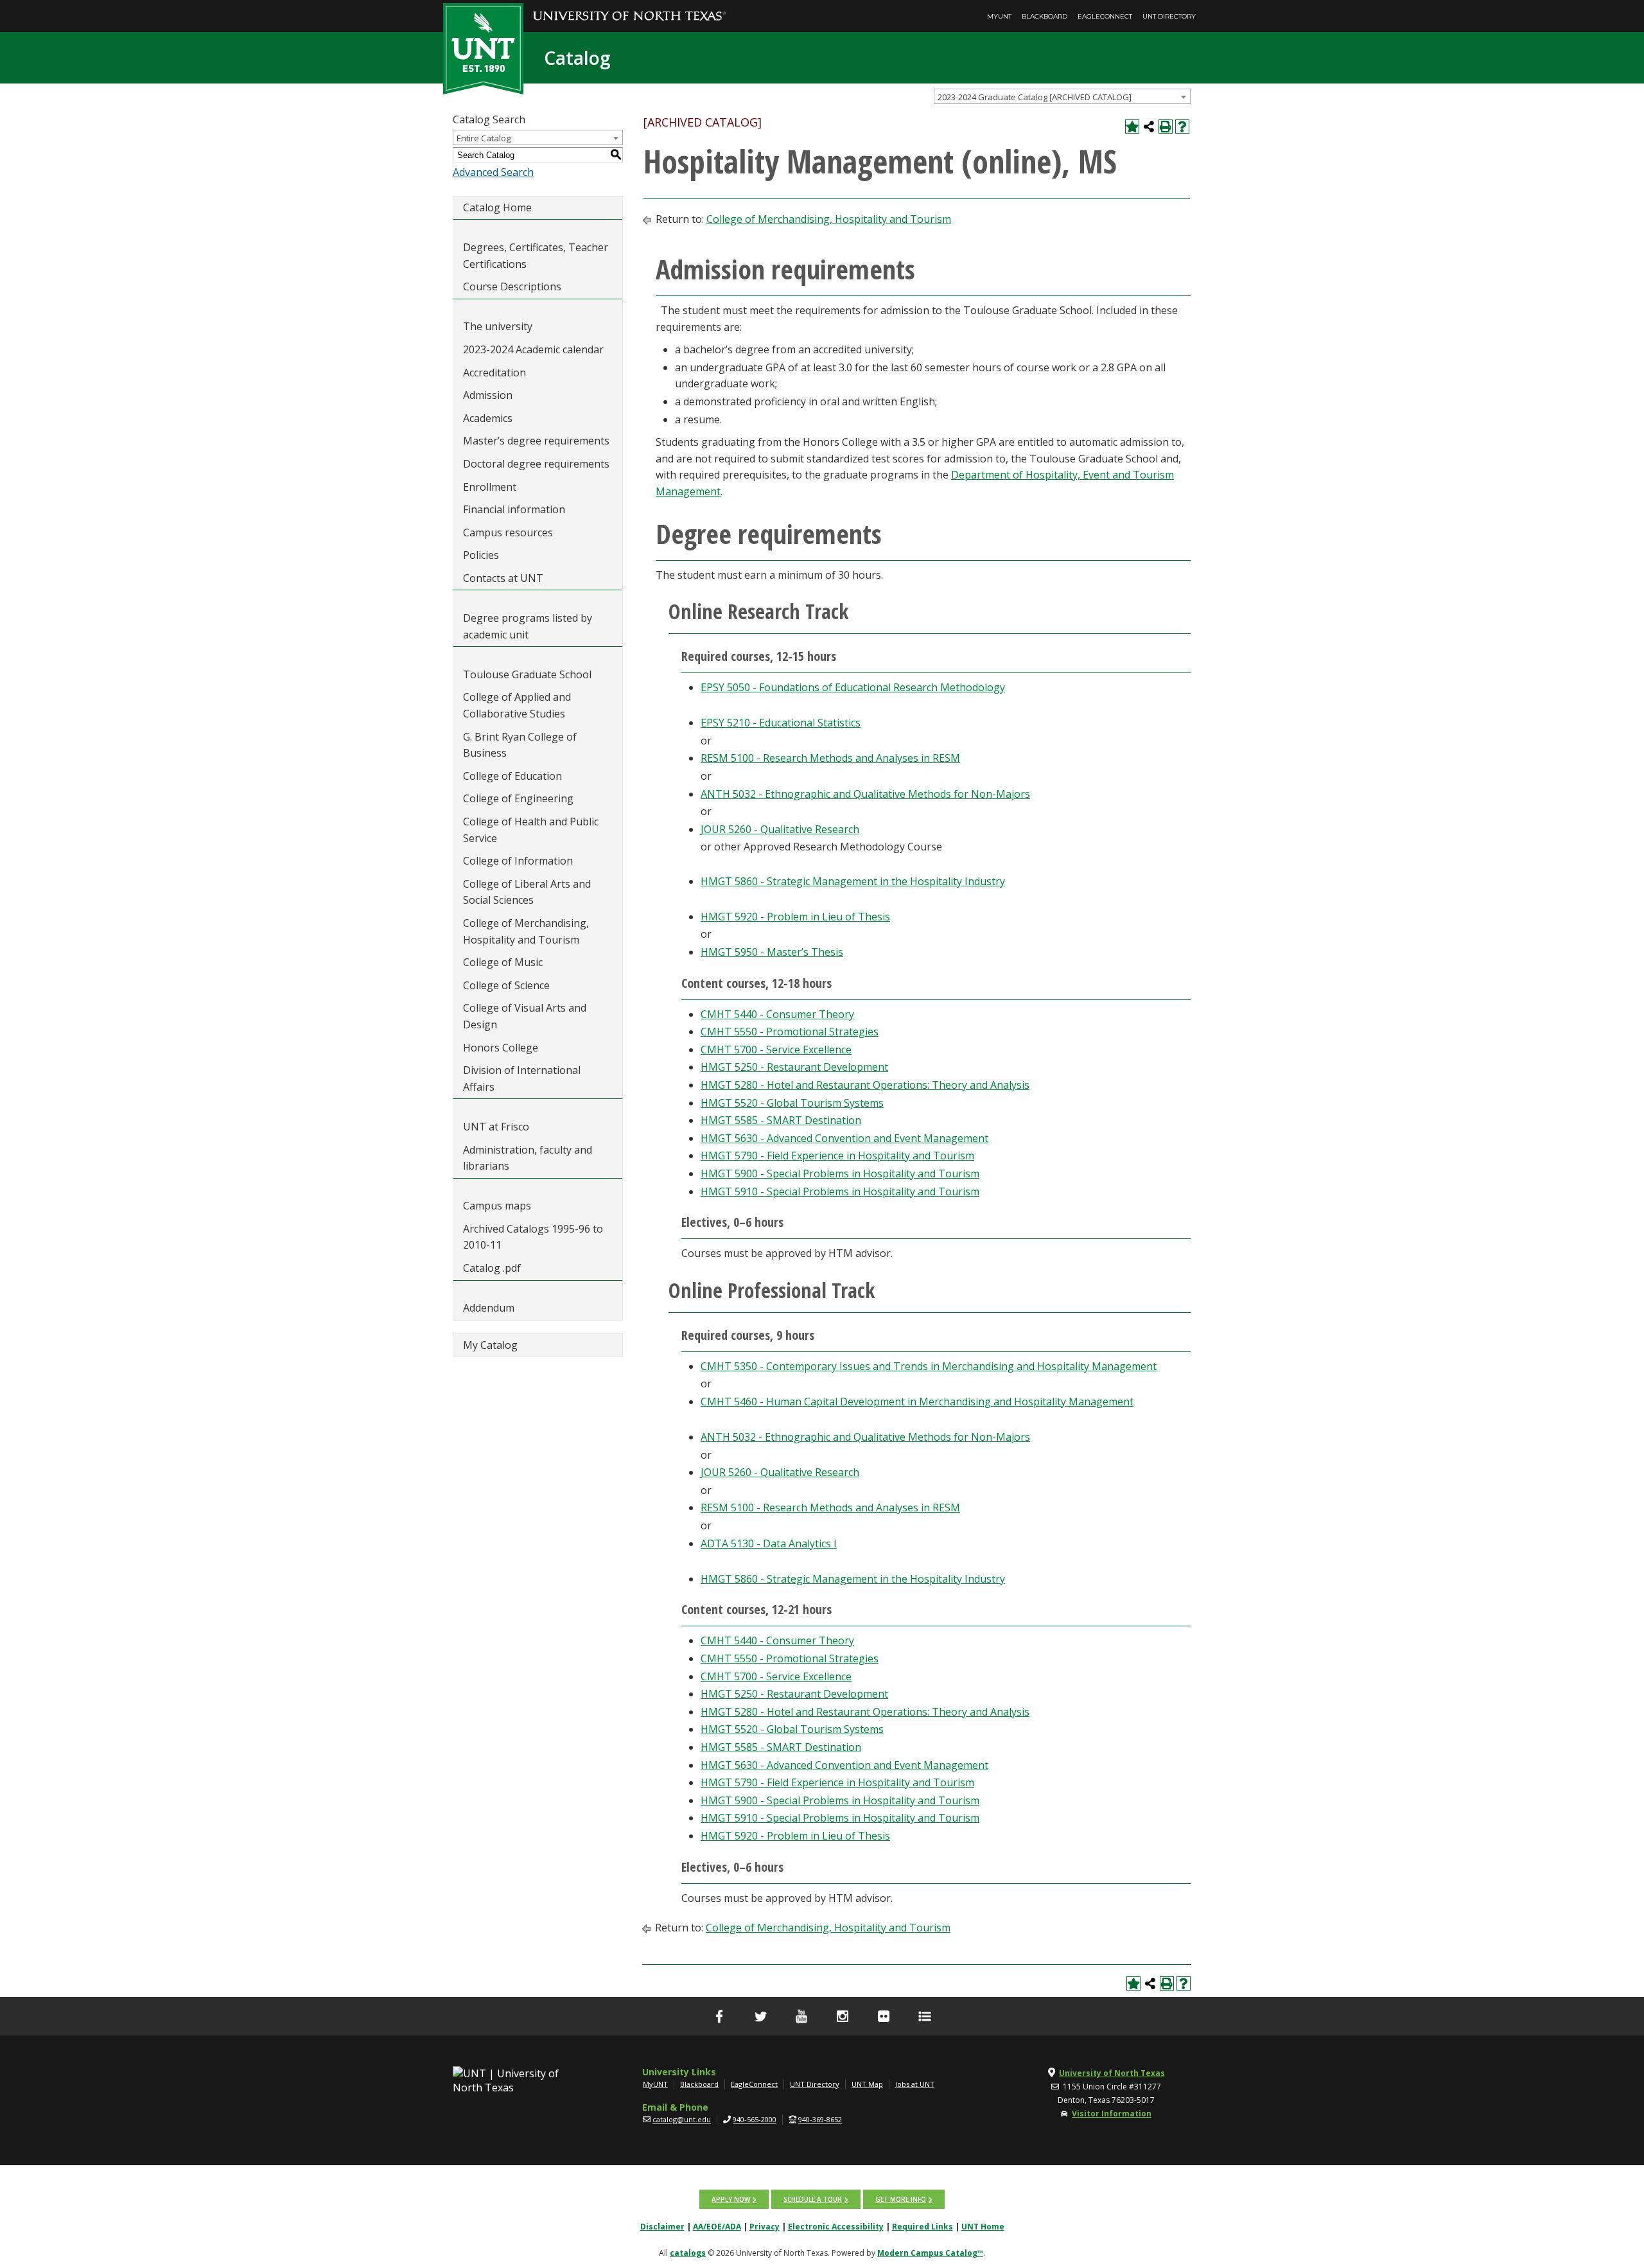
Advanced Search (493, 172)
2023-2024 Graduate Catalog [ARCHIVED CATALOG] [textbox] (1035, 97)
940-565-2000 (755, 2119)
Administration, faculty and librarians (528, 1158)
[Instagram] (843, 2016)
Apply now (731, 2199)
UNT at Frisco (496, 1127)
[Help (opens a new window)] (1182, 127)
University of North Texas (1112, 2073)
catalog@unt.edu (682, 2119)
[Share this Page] (1149, 127)
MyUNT (999, 16)
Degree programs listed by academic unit (528, 626)
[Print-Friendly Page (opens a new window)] (1166, 127)
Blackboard (1045, 16)
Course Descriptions (512, 286)
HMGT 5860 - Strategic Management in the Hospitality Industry (853, 881)
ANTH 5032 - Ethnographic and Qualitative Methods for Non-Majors (865, 794)
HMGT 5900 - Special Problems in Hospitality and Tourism (840, 1174)
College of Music (503, 962)
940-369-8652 (820, 2119)
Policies (481, 555)
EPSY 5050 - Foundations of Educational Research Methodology (853, 687)
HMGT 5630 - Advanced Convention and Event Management (844, 1138)
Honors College (501, 1048)
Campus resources (508, 532)
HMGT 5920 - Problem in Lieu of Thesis (795, 917)
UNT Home (983, 2227)
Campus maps (497, 1206)
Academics (488, 418)
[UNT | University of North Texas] (521, 2080)
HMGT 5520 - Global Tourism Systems (792, 1103)
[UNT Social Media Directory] (925, 2016)
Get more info (901, 2199)
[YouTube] (801, 2016)
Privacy (765, 2227)
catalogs (688, 2253)
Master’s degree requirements (536, 441)
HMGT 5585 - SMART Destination (781, 1120)
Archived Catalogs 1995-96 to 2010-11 (533, 1237)
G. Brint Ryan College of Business (520, 745)
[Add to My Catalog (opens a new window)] (1132, 127)
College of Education (512, 776)
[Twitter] (760, 2016)
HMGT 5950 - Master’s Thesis (772, 952)
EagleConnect (1105, 16)
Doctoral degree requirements (536, 464)
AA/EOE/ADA (717, 2227)
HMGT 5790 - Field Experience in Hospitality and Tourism (837, 1156)
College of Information (518, 861)
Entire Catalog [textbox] (484, 138)
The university (498, 326)
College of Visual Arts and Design (525, 1016)
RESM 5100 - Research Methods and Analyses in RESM (830, 758)
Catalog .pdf (492, 1268)
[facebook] (719, 2016)
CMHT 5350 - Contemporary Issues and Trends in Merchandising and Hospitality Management (929, 1366)
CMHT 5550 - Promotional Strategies (790, 1032)
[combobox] (1062, 96)
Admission (488, 395)
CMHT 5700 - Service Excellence (776, 1050)
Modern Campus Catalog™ (930, 2253)
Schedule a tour (813, 2199)
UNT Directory (1169, 16)
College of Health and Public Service (531, 830)
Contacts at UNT (503, 578)
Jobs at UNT (915, 2084)
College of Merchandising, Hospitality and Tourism (526, 931)
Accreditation (494, 373)
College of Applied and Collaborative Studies (517, 705)
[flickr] (884, 2016)
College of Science (506, 985)
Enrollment (490, 487)
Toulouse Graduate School (527, 674)
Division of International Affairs (522, 1078)
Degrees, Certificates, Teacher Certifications (536, 256)
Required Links (923, 2227)
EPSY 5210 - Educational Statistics (781, 723)
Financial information (514, 509)
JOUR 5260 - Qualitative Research (780, 829)
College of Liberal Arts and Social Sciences (527, 892)
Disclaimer (662, 2227)
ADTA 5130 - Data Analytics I (769, 1543)
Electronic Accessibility (836, 2227)
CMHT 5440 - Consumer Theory (777, 1014)
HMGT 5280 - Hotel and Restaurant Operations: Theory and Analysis (865, 1085)
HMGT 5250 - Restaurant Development (794, 1067)
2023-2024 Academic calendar (533, 349)
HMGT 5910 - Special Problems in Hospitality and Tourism (840, 1191)
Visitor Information (1112, 2114)
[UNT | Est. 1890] (483, 48)
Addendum (489, 1308)
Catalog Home (497, 207)
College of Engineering (518, 798)
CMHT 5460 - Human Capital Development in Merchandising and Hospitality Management (917, 1402)
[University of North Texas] (629, 7)
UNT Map (867, 2084)
